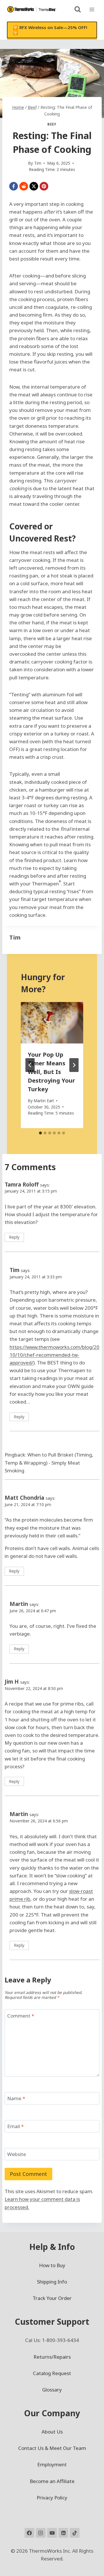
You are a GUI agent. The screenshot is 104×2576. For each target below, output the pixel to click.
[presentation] (52, 1023)
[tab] (40, 1133)
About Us (52, 2432)
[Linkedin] (63, 2533)
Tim (15, 937)
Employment (52, 2464)
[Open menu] (92, 9)
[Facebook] (14, 186)
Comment (21, 2016)
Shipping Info (52, 2282)
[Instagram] (41, 2533)
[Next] (74, 1065)
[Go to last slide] (30, 1065)
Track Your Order (52, 2298)
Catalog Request (52, 2373)
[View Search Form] (78, 9)
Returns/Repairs (52, 2357)
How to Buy (52, 2265)
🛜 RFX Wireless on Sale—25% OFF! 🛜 (50, 30)
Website (17, 2154)
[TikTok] (75, 2533)
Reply (14, 1237)
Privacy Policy (52, 2498)
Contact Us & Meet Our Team (52, 2448)
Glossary (52, 2390)
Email (15, 2126)
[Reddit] (24, 186)
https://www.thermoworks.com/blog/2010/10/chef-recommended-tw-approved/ (54, 1355)
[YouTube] (52, 2533)
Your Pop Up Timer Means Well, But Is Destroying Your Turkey (51, 1072)
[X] (34, 186)
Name (16, 2098)
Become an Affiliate (52, 2481)
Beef (52, 124)
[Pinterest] (44, 186)
